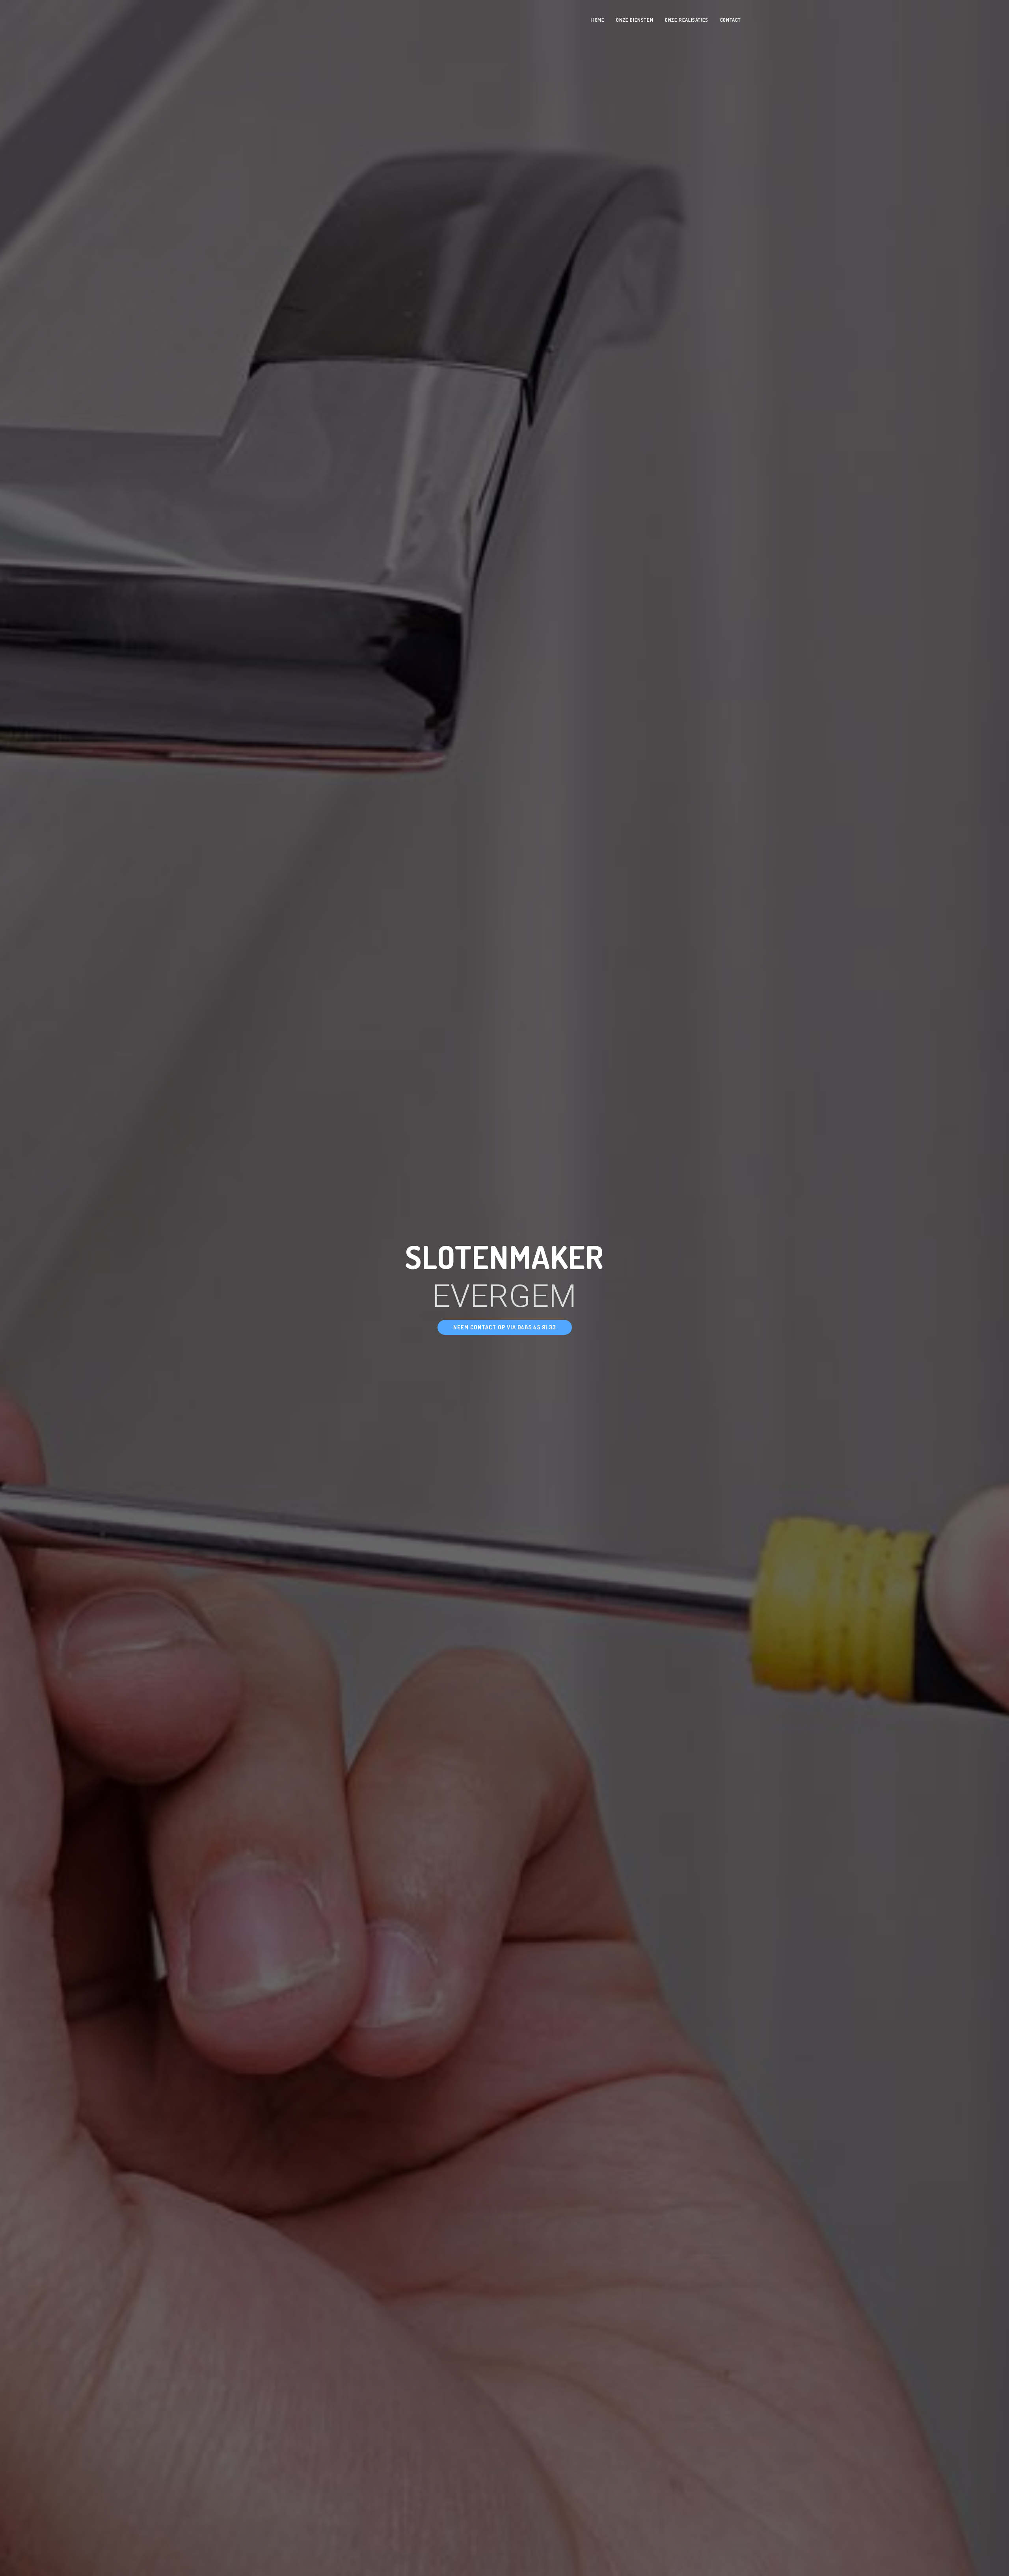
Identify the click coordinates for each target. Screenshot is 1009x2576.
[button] (505, 1327)
